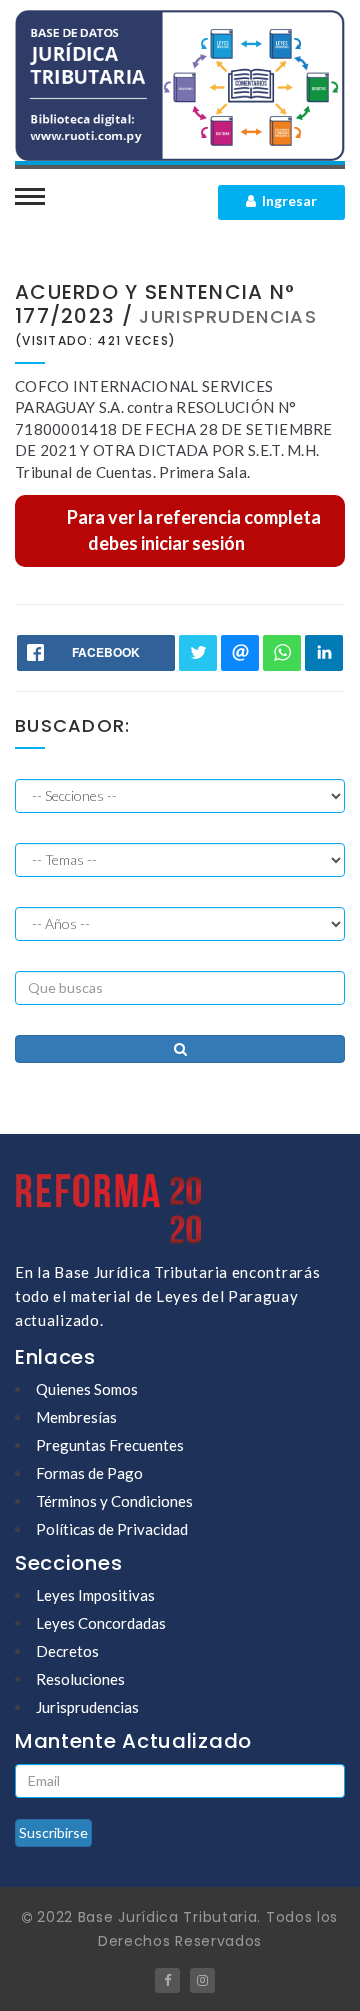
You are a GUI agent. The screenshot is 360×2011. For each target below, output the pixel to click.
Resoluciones (80, 1679)
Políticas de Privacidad (112, 1529)
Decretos (67, 1651)
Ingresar (286, 200)
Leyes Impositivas (95, 1595)
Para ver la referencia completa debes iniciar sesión (194, 530)
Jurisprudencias (87, 1707)
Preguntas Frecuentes (110, 1445)
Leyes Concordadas (101, 1623)
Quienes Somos (87, 1389)
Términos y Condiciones (114, 1501)
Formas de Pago (89, 1473)
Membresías (76, 1417)
